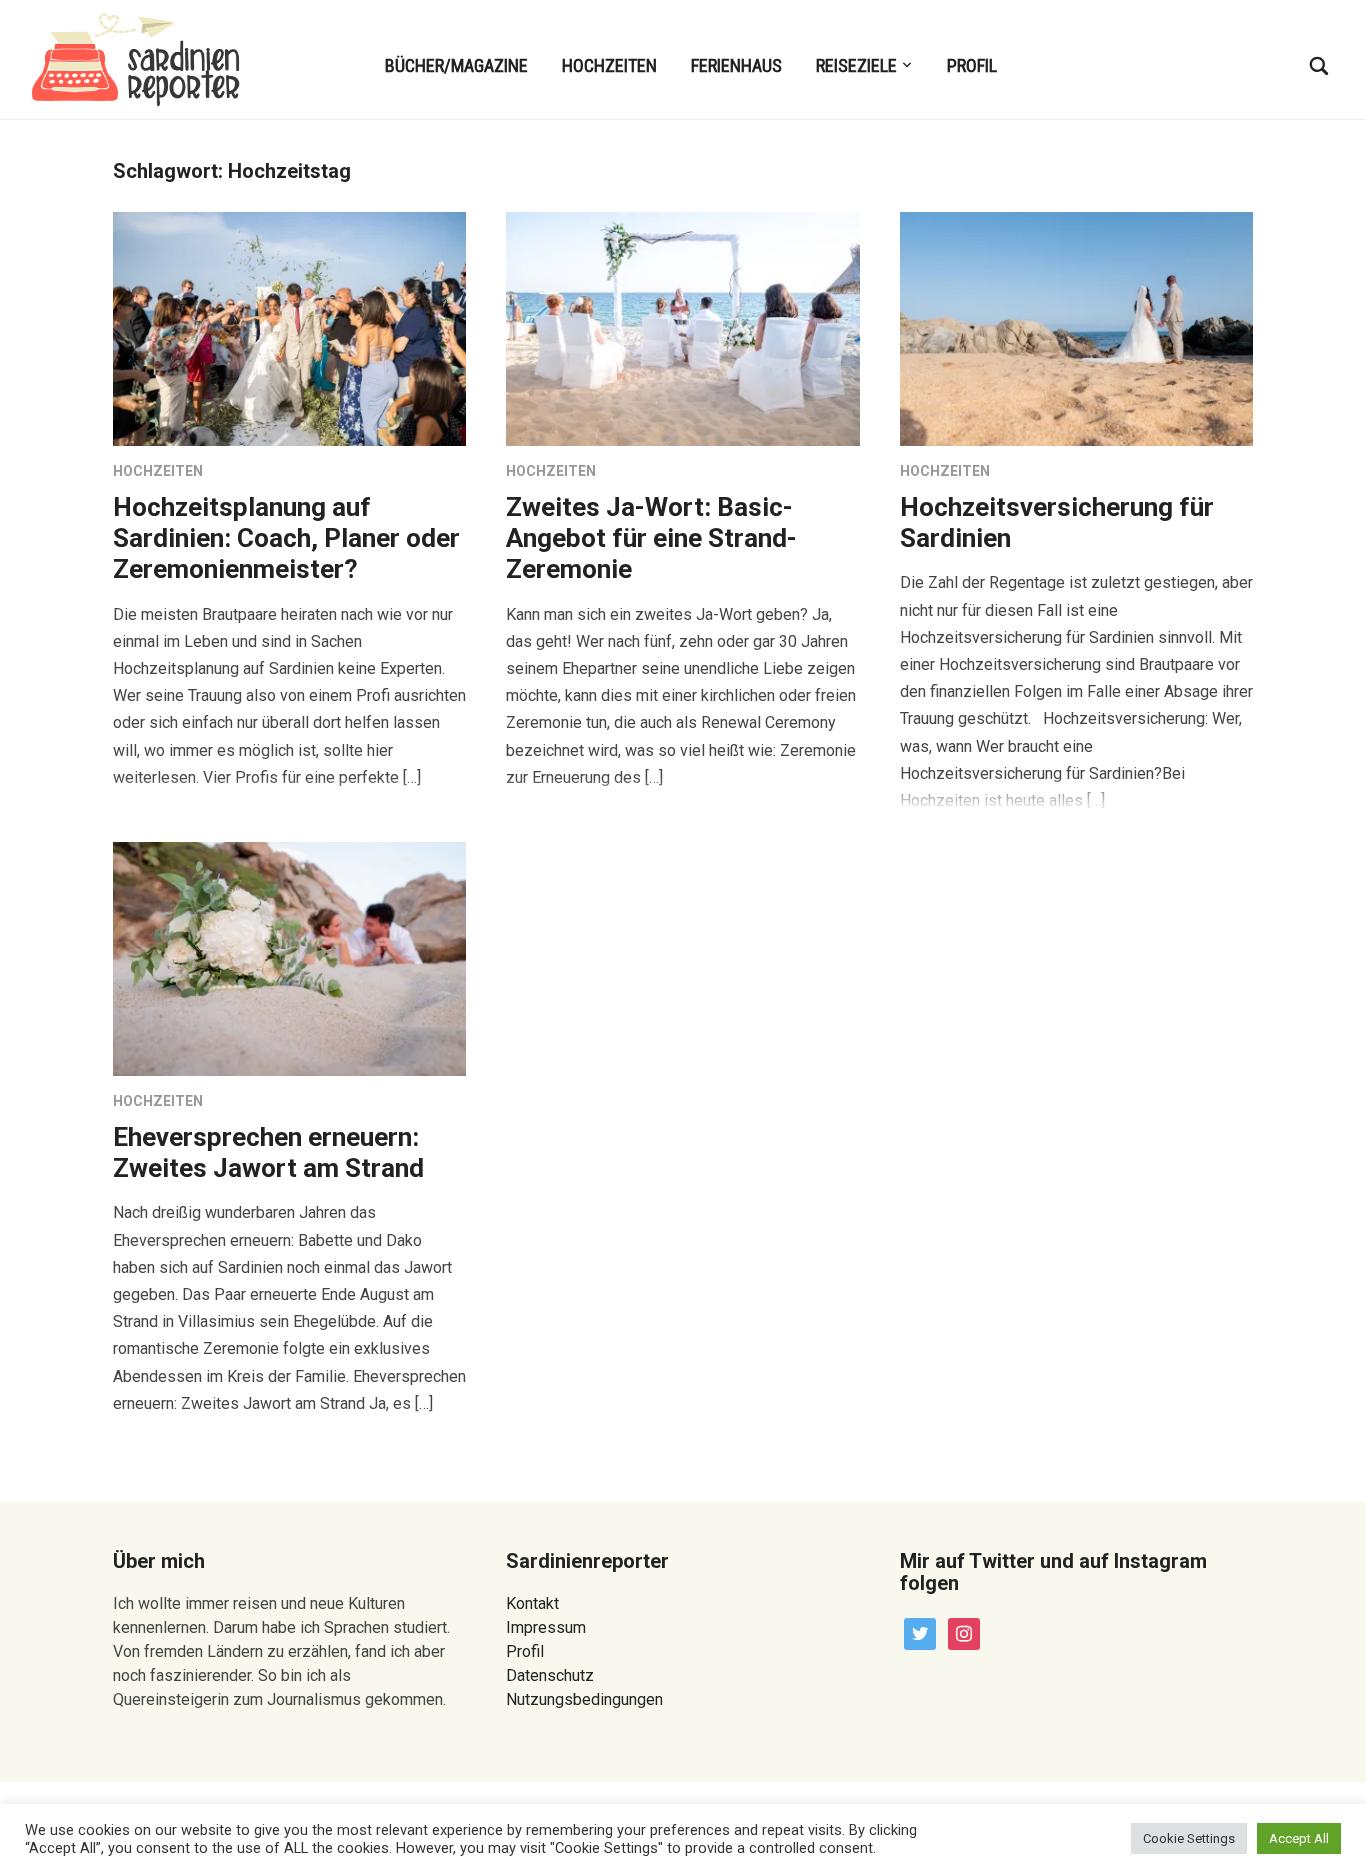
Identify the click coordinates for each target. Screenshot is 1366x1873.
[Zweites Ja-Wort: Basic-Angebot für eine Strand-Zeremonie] (682, 327)
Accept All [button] (1299, 1838)
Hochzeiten (609, 65)
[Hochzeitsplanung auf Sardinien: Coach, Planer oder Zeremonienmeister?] (289, 327)
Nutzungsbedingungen (584, 1699)
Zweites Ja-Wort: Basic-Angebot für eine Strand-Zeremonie (651, 538)
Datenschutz (550, 1675)
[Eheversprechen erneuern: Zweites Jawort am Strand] (289, 957)
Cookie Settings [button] (1189, 1838)
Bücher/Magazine (456, 65)
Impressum (546, 1627)
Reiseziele (856, 65)
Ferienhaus (736, 65)
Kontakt (532, 1603)
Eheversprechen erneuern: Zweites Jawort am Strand (268, 1152)
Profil (972, 65)
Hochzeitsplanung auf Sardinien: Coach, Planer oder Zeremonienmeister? (286, 538)
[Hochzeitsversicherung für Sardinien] (1076, 327)
